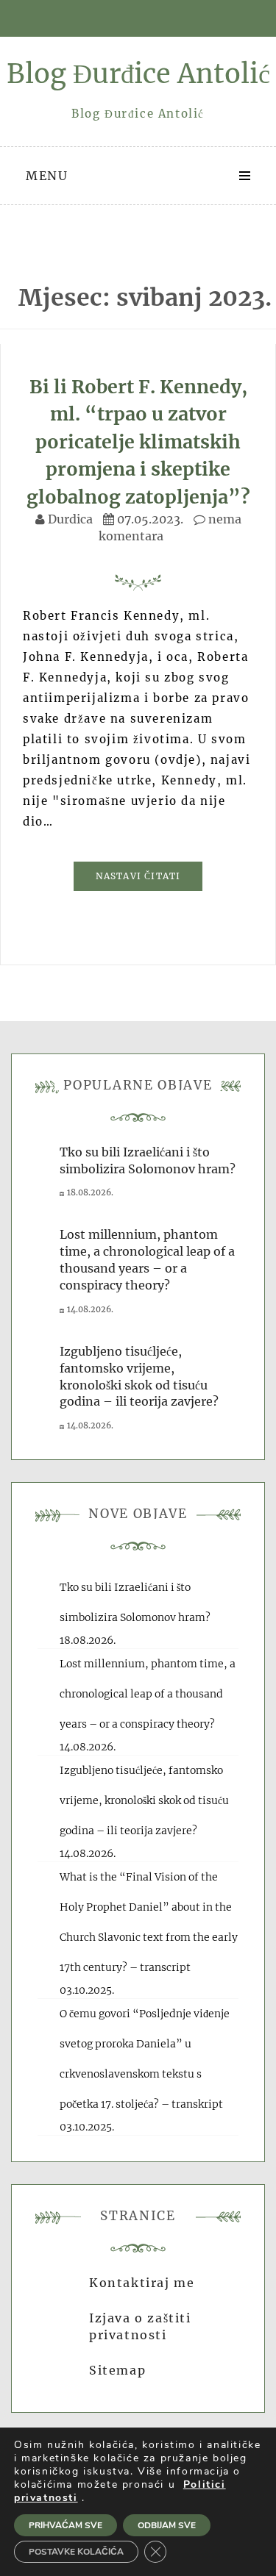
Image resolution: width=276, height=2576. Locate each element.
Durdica (70, 519)
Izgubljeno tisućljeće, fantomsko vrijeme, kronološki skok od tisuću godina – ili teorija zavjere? (144, 1800)
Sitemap (117, 2370)
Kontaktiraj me (142, 2283)
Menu (47, 176)
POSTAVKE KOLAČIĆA (76, 2552)
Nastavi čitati (138, 876)
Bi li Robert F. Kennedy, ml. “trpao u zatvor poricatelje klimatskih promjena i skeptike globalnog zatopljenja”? (138, 442)
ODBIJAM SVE (167, 2525)
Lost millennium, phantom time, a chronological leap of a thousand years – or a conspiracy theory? (148, 1694)
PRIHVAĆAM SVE (66, 2525)
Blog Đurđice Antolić (138, 74)
